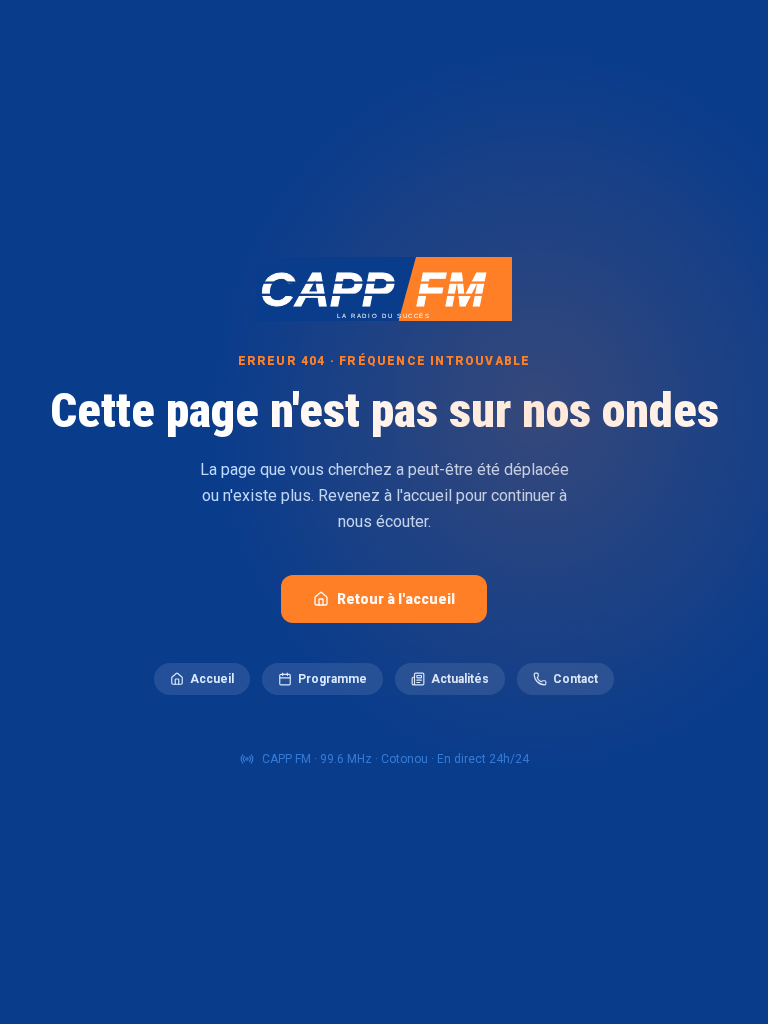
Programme (332, 679)
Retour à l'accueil (396, 599)
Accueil (212, 679)
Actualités (460, 679)
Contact (575, 679)
